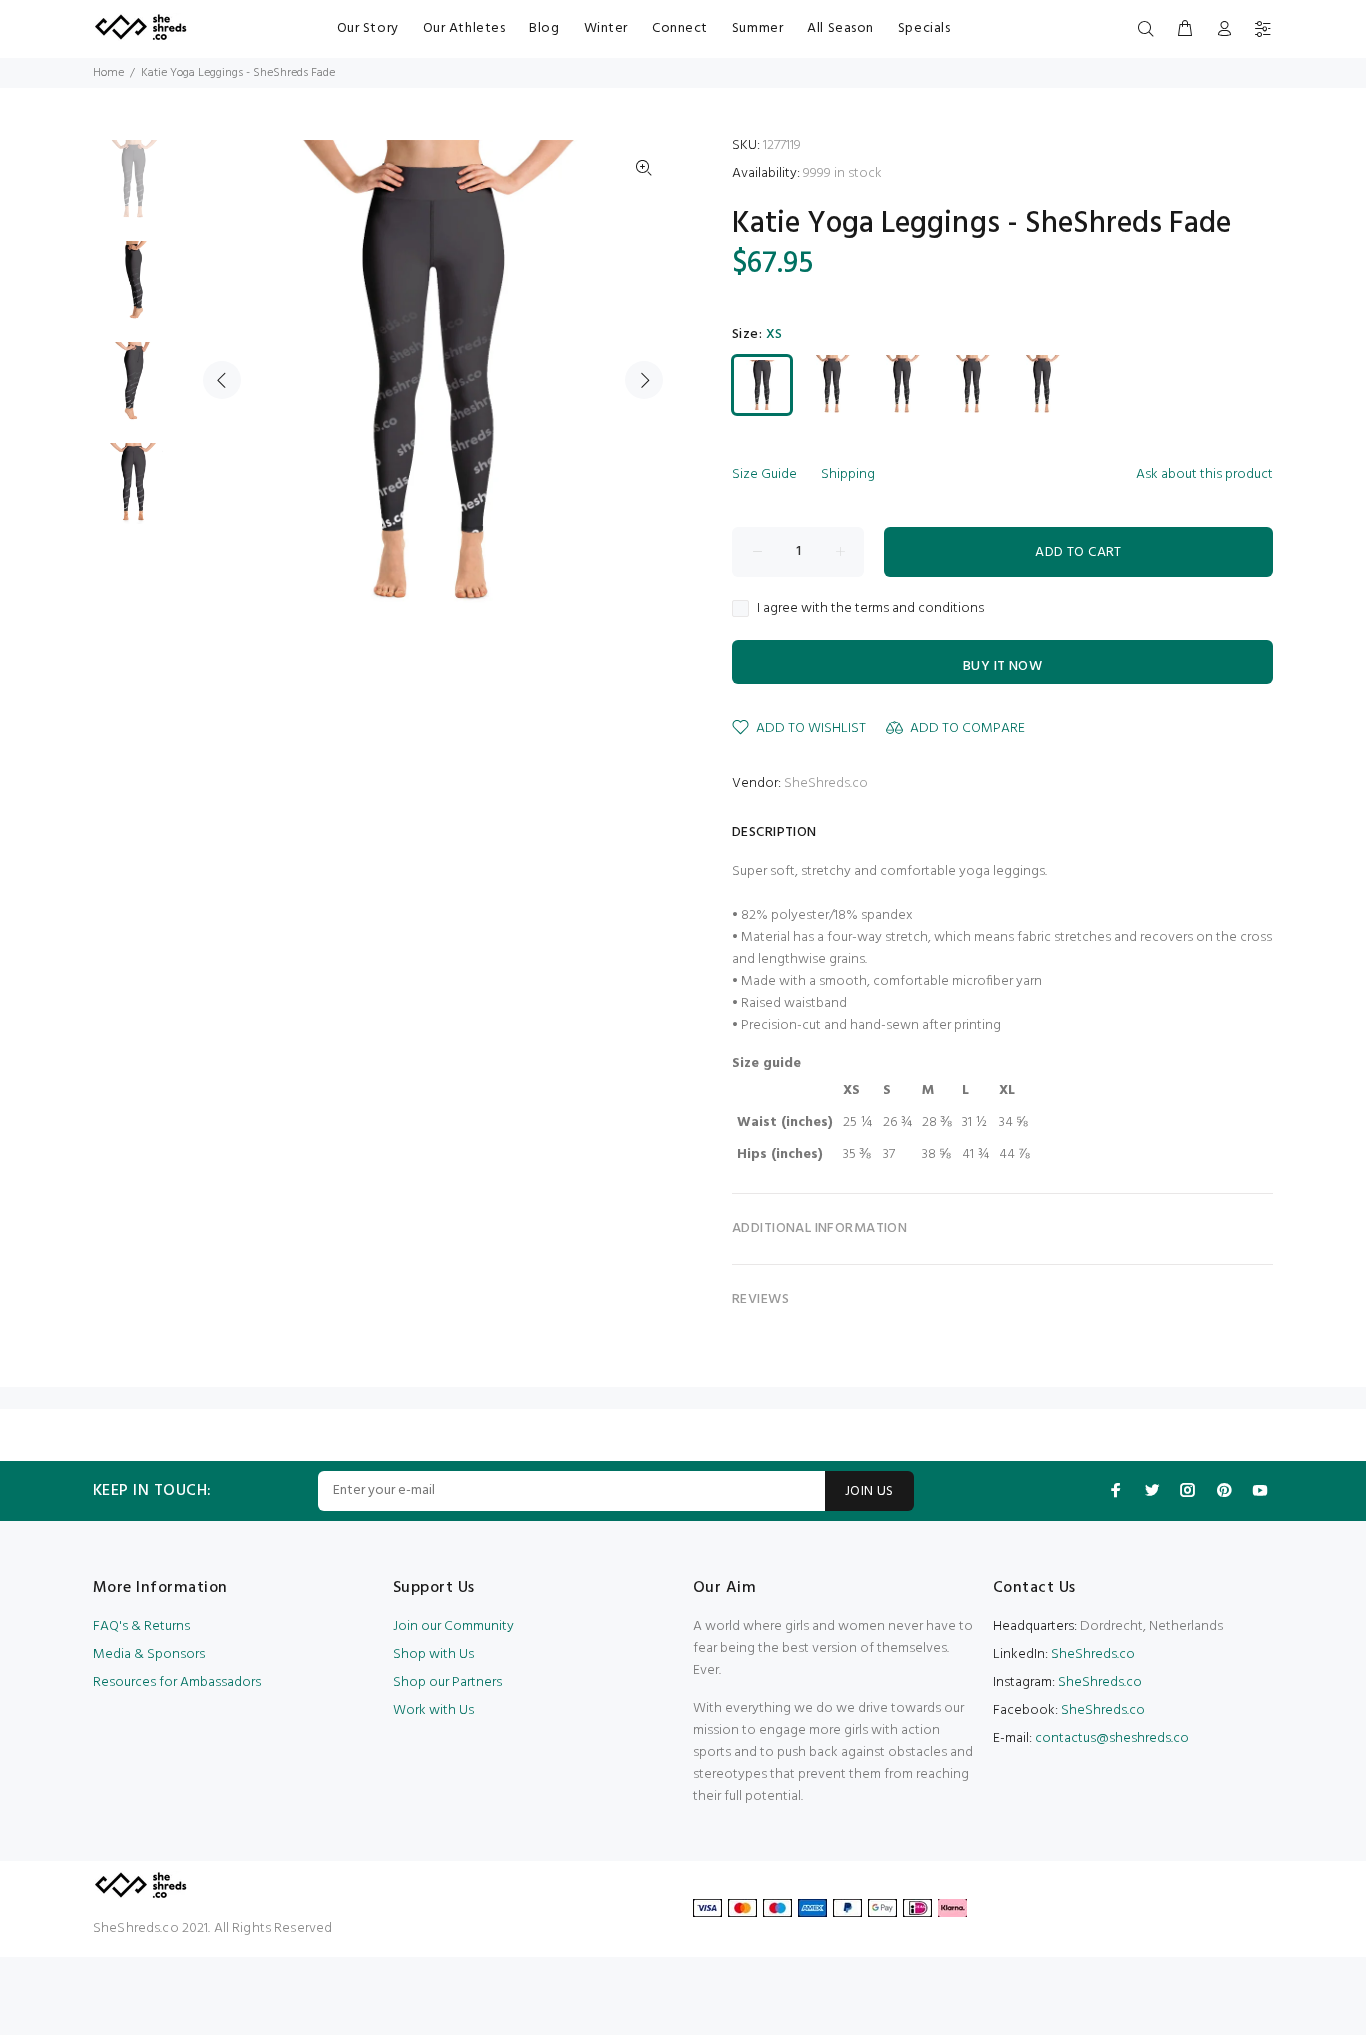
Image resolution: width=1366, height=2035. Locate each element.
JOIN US (869, 1491)
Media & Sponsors (149, 1654)
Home (108, 73)
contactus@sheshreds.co (1112, 1738)
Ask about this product (1204, 474)
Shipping (848, 474)
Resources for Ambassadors (177, 1682)
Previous (222, 380)
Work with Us (433, 1710)
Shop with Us (433, 1654)
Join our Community (453, 1626)
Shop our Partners (447, 1682)
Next (644, 380)
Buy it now (1002, 666)
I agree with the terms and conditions (870, 609)
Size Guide (764, 474)
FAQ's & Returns (141, 1626)
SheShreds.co (826, 783)
